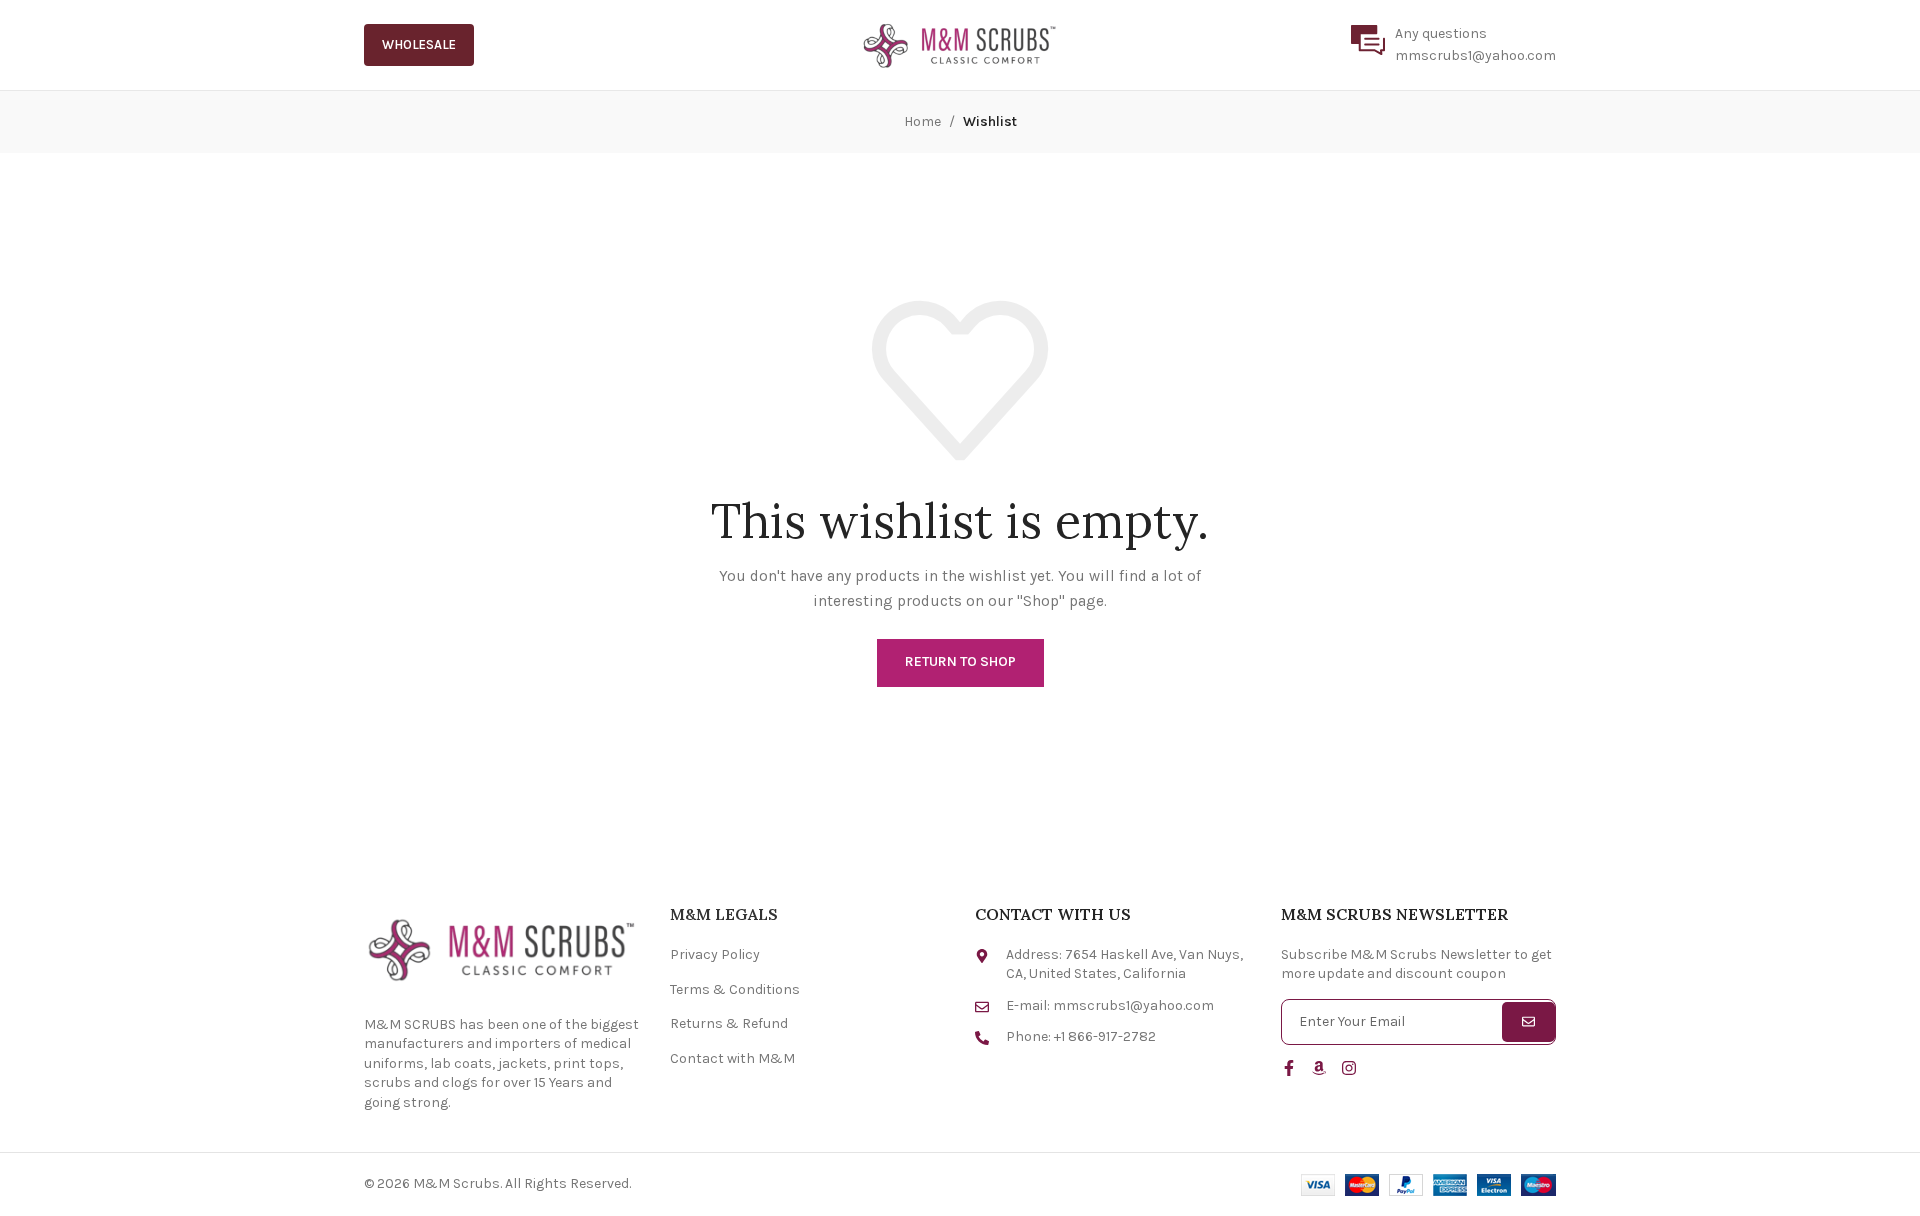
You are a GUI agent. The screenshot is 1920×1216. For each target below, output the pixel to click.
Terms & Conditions (735, 989)
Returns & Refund (729, 1023)
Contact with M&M (732, 1058)
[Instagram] (1349, 1068)
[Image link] (502, 947)
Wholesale (419, 44)
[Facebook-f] (1289, 1068)
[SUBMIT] (1528, 1022)
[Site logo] (960, 43)
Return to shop (960, 661)
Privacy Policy (715, 954)
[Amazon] (1319, 1068)
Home (922, 121)
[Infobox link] (1453, 45)
